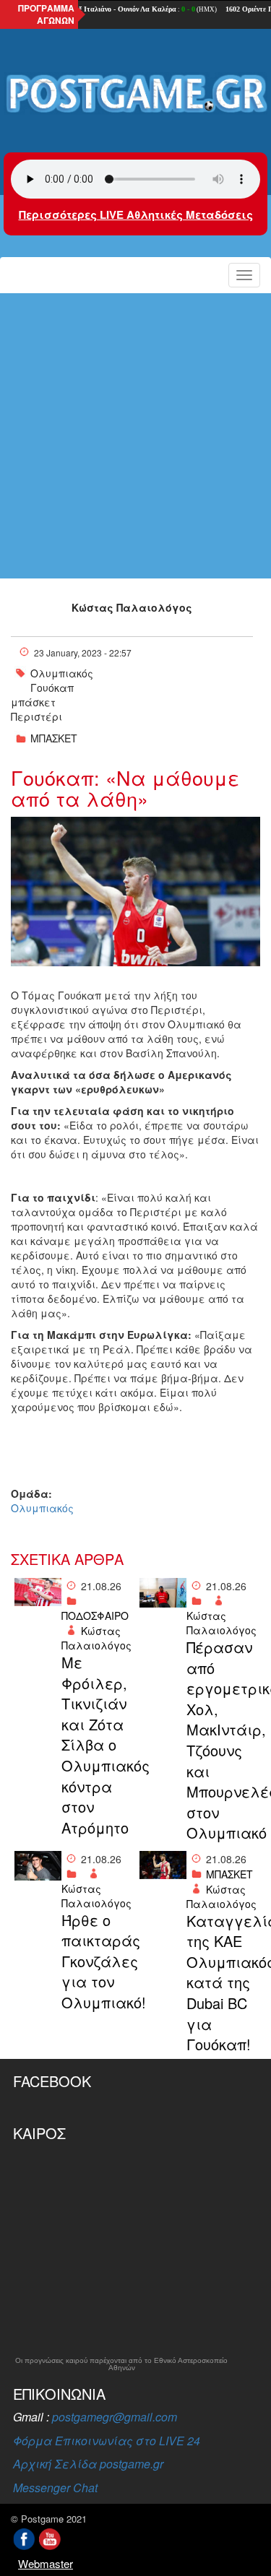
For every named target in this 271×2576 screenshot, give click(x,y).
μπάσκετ (33, 702)
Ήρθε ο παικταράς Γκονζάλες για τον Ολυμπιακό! (97, 1961)
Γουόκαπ (52, 688)
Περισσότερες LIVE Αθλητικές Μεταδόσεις (136, 214)
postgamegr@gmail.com (115, 2417)
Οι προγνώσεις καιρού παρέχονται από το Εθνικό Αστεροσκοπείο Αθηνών (121, 2364)
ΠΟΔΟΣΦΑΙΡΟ (95, 1616)
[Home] (135, 94)
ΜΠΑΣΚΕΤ (54, 738)
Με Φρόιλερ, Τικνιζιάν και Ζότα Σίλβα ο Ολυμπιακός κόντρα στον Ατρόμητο (97, 1745)
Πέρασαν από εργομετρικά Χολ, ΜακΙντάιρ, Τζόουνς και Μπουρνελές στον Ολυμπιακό (222, 1740)
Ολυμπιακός (62, 673)
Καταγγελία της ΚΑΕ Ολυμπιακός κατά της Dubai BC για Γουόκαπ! (222, 1983)
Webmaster (46, 2563)
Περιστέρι (36, 716)
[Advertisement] (135, 436)
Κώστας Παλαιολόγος (132, 607)
